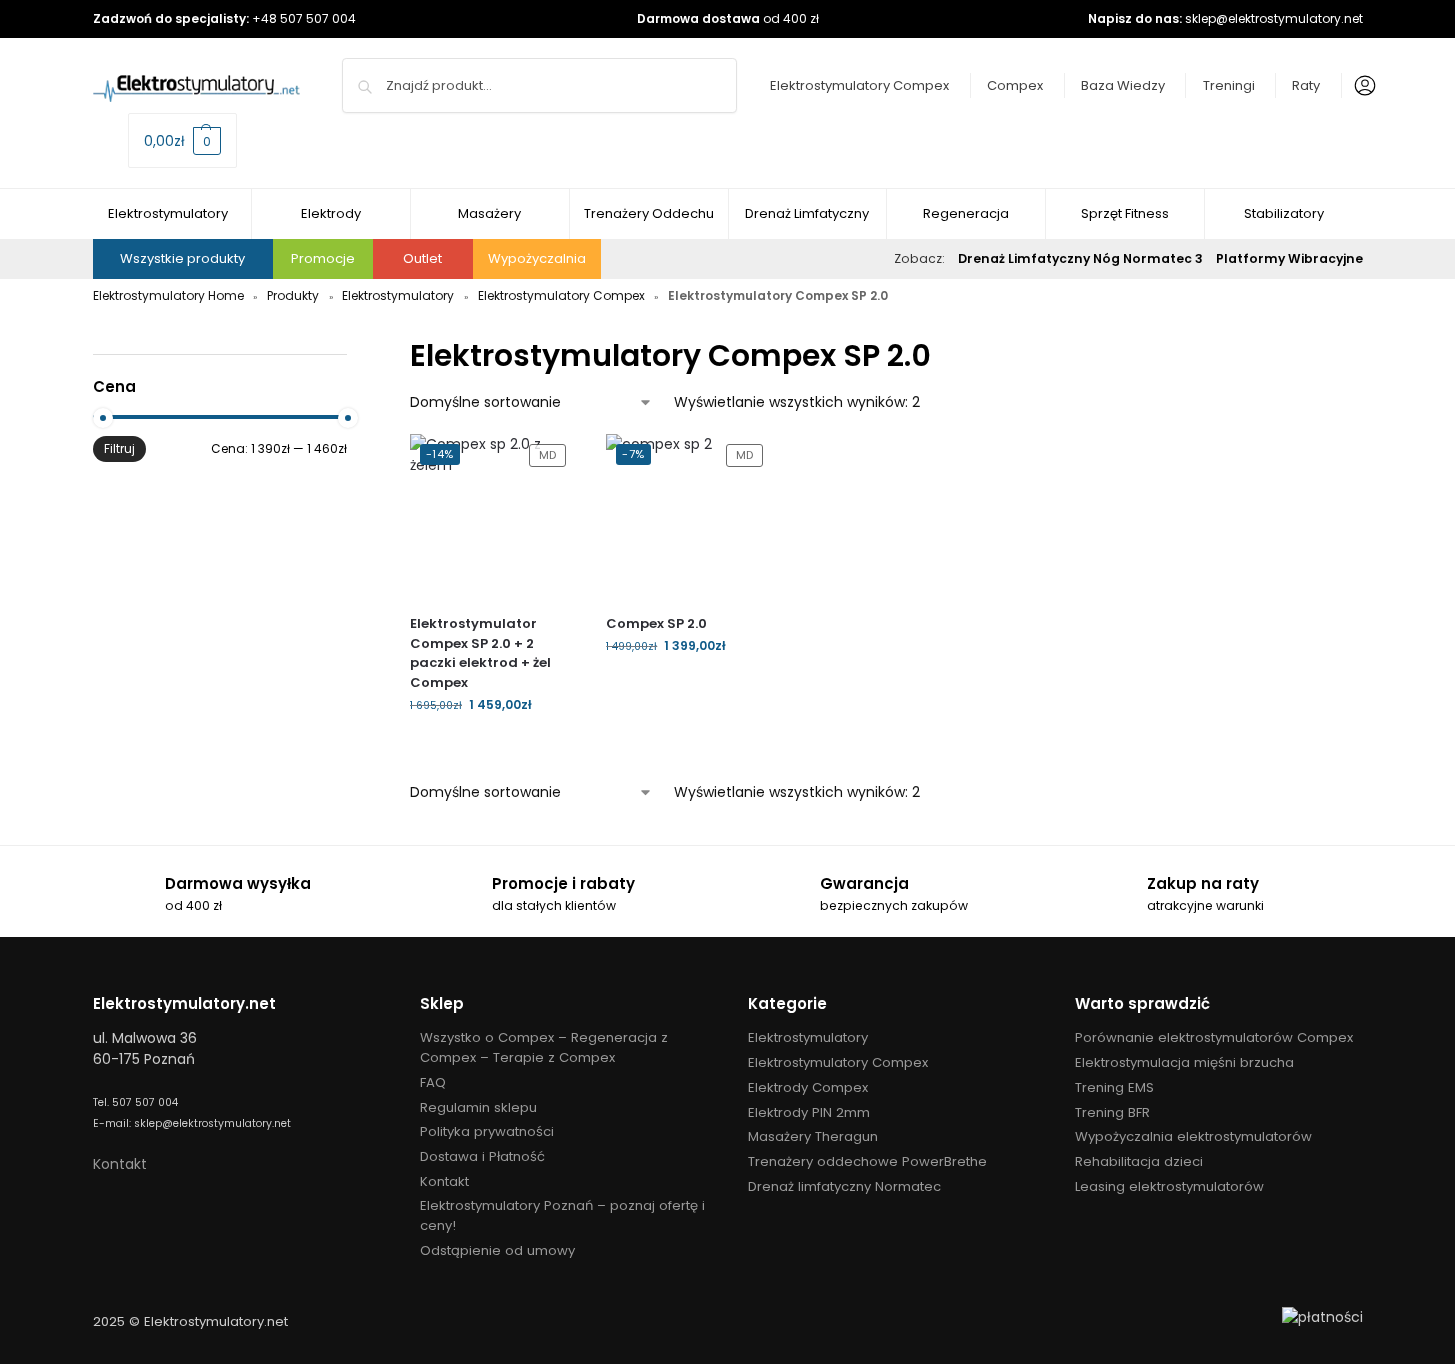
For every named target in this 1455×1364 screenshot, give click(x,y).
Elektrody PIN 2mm (809, 1112)
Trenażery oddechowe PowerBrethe (867, 1161)
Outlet (422, 258)
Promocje (323, 258)
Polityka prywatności (487, 1131)
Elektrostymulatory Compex (859, 85)
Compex (1015, 85)
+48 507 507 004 (304, 18)
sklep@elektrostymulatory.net (1274, 18)
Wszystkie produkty (182, 258)
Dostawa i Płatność (482, 1156)
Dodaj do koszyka (493, 747)
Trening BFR (1112, 1112)
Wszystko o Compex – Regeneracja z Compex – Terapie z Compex (544, 1047)
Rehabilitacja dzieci (1139, 1161)
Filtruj (119, 448)
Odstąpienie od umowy (497, 1250)
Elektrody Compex (808, 1087)
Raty (1306, 85)
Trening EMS (1114, 1087)
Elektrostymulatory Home (168, 295)
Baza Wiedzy (1123, 85)
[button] (182, 140)
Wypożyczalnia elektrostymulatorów (1193, 1136)
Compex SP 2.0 (656, 623)
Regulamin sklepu (478, 1107)
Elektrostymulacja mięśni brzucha (1184, 1062)
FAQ (433, 1082)
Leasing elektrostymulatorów (1169, 1186)
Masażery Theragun (813, 1136)
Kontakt (120, 1164)
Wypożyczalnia (537, 258)
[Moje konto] (1360, 86)
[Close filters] (353, 344)
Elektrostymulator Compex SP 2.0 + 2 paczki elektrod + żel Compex (480, 653)
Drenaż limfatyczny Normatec (844, 1186)
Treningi (1229, 85)
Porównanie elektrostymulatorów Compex (1214, 1037)
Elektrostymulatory (398, 295)
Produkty (293, 295)
